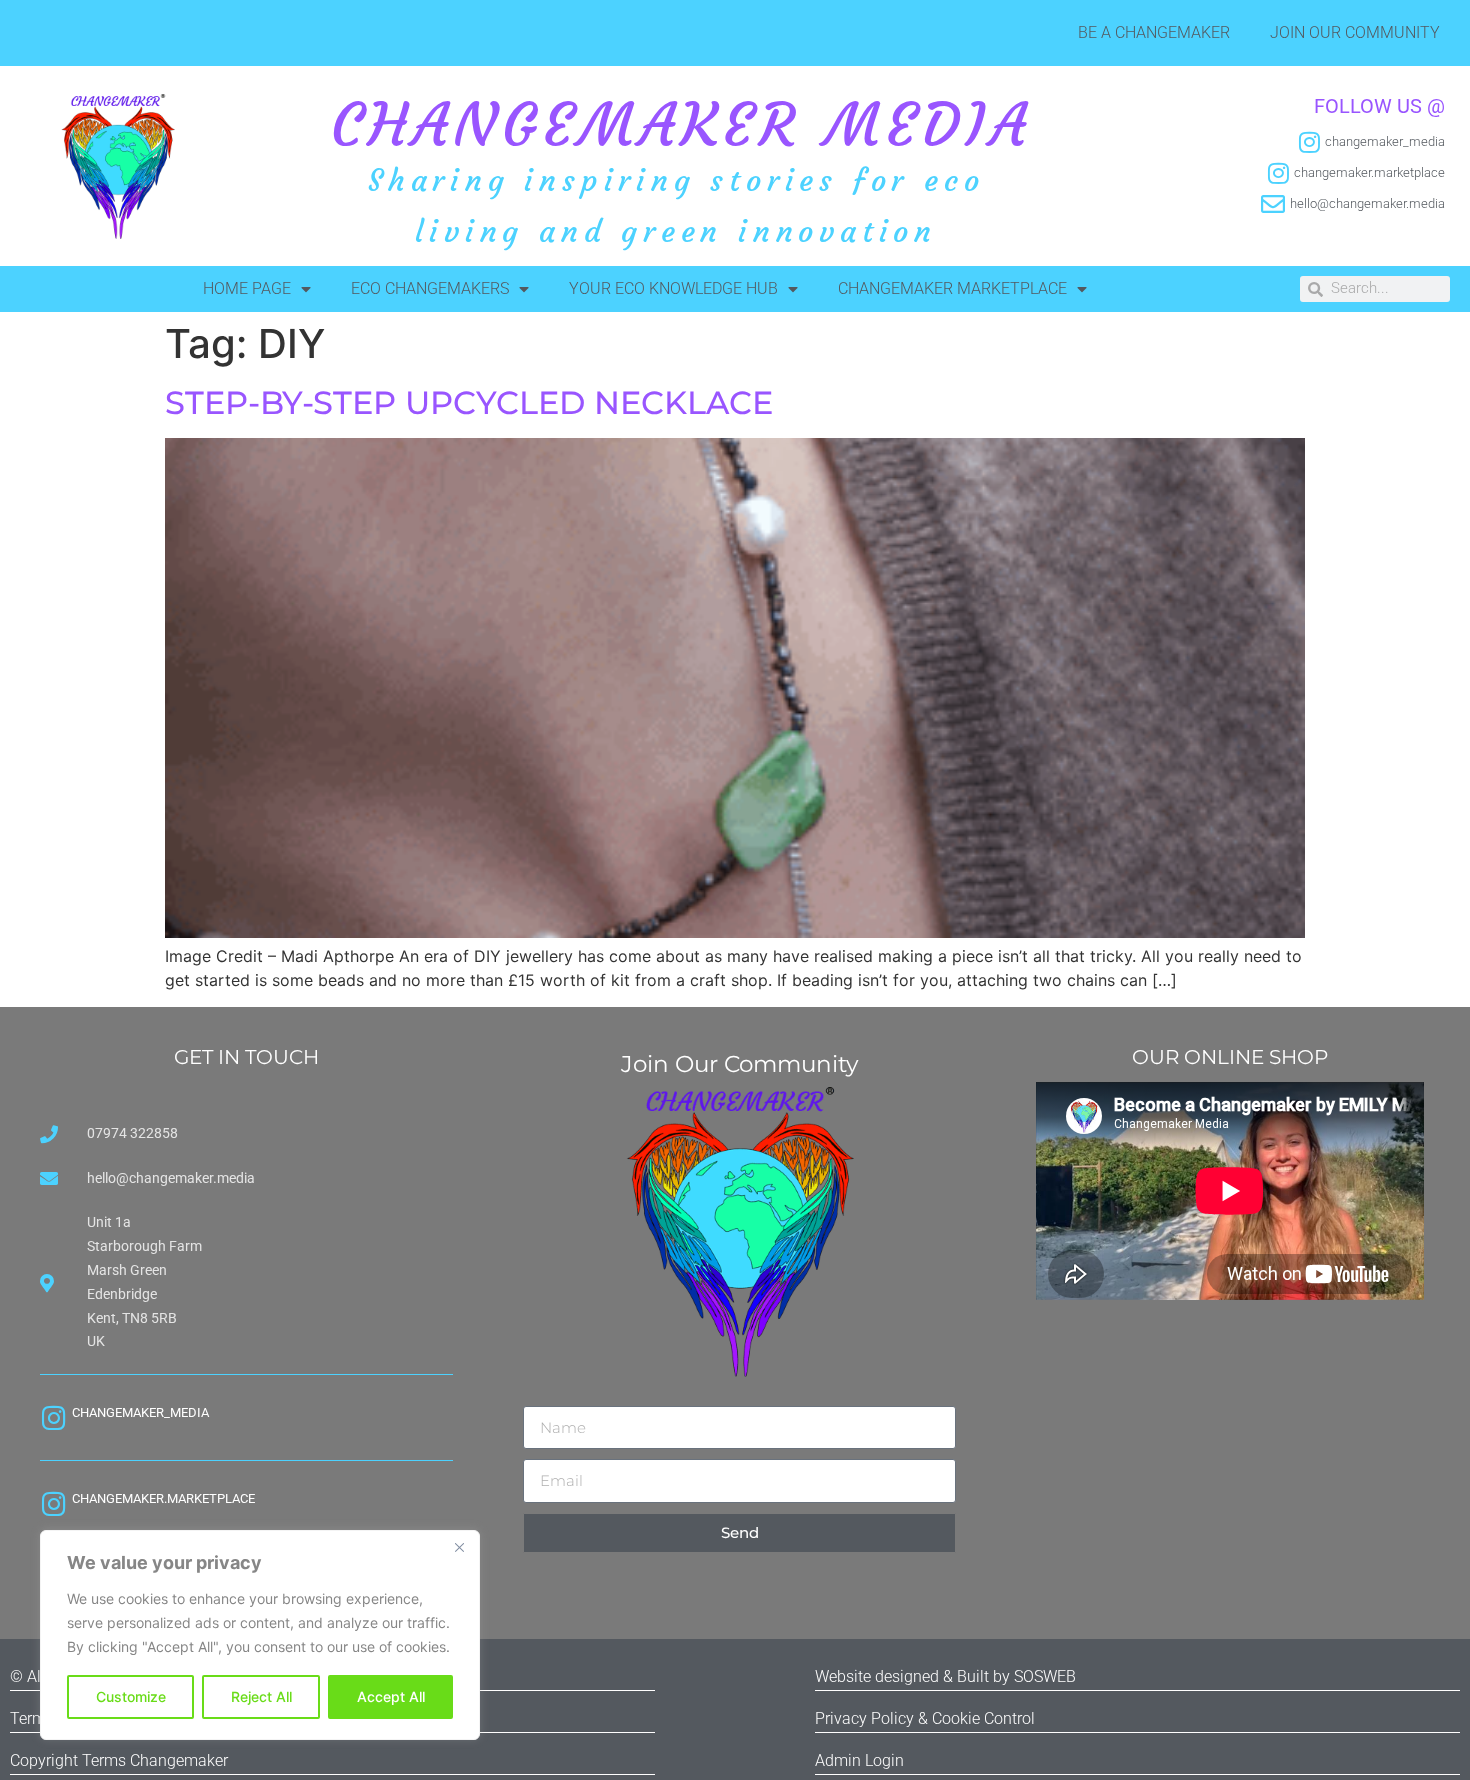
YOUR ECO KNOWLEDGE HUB (673, 288)
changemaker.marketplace (163, 1498)
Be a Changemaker (1154, 32)
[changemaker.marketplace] (53, 1503)
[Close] (459, 1547)
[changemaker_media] (53, 1417)
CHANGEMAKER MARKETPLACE (952, 288)
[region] (260, 1635)
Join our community (1355, 32)
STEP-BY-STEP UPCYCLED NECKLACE (469, 402)
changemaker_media (140, 1412)
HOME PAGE (247, 288)
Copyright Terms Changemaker (119, 1760)
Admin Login (859, 1760)
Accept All (391, 1696)
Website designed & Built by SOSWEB (945, 1676)
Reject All (261, 1696)
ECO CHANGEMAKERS (430, 288)
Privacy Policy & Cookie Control (925, 1718)
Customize (131, 1696)
